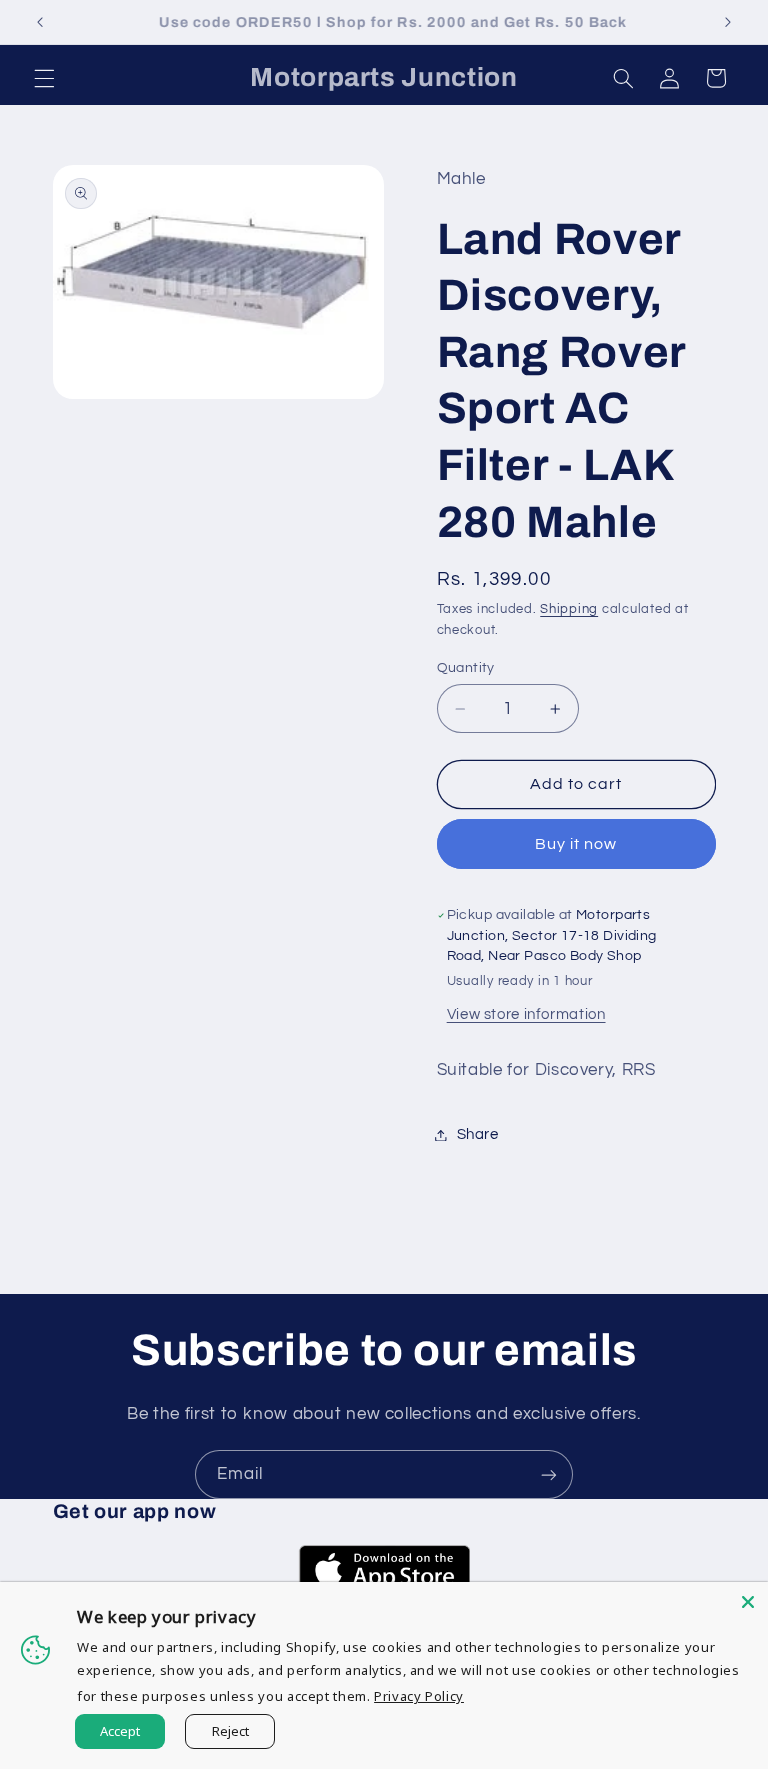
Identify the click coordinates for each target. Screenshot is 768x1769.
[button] (44, 78)
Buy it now (576, 844)
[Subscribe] (549, 1474)
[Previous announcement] (40, 22)
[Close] (748, 1602)
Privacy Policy (419, 1696)
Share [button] (478, 1134)
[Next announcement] (728, 22)
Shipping (569, 609)
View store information (526, 1014)
